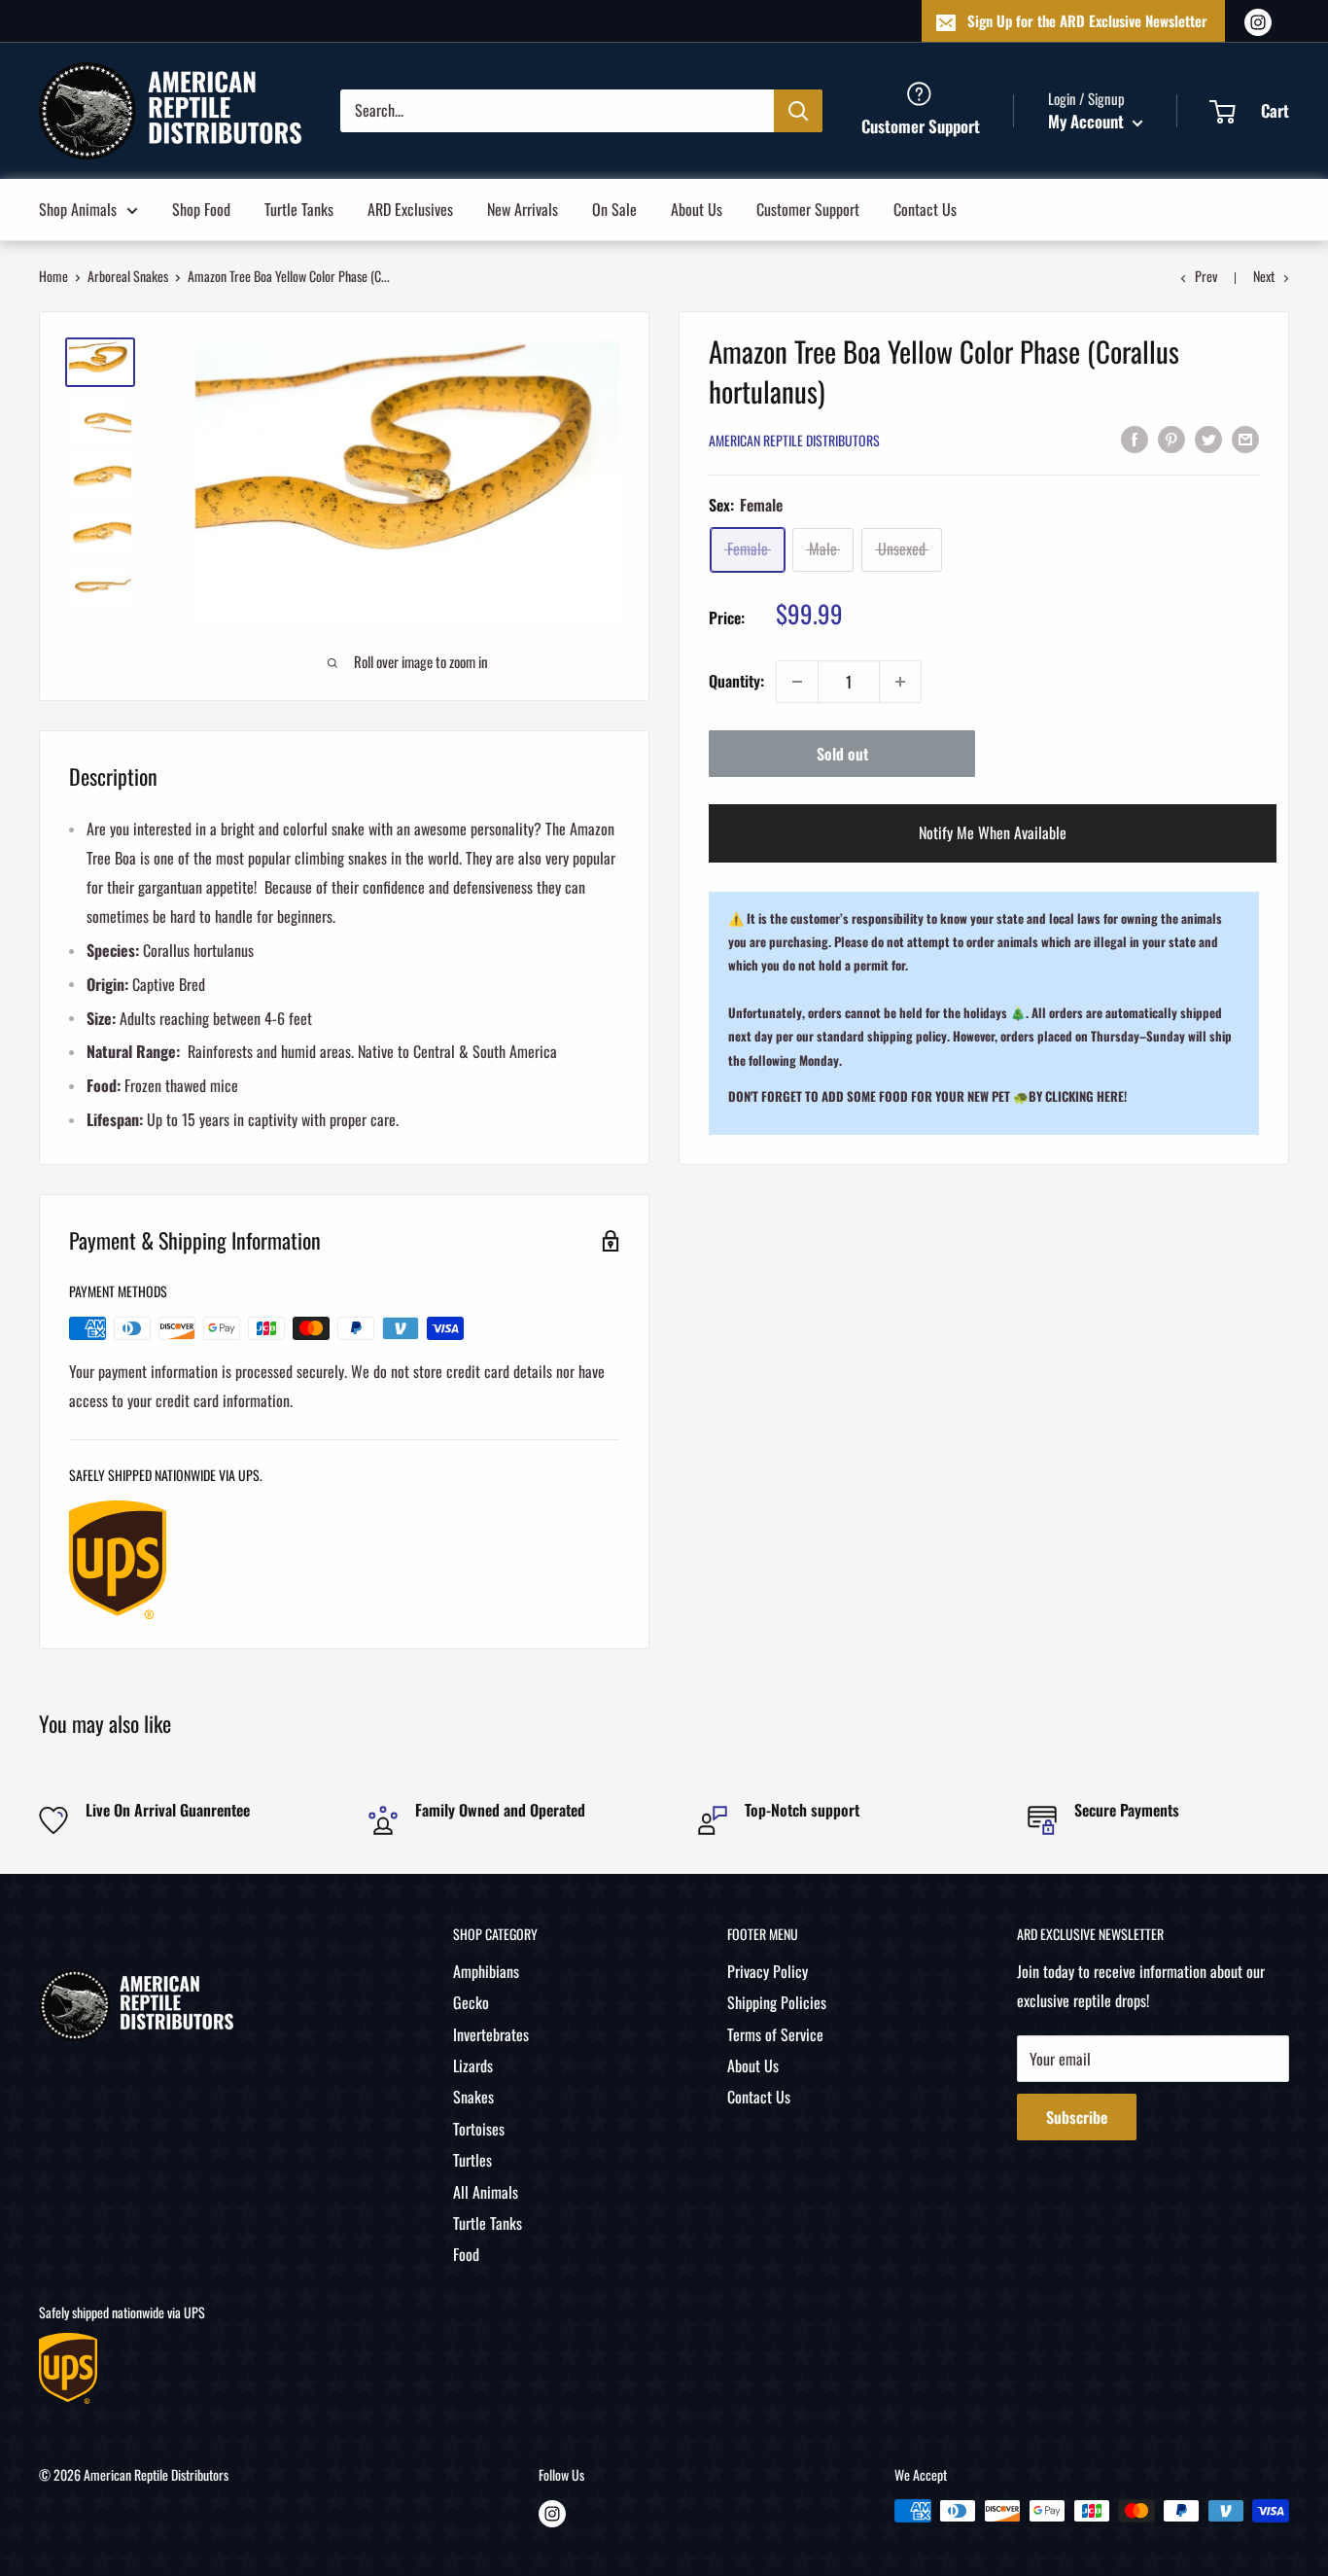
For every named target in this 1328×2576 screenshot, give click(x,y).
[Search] (798, 110)
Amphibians (486, 1971)
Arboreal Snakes (128, 276)
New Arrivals (523, 208)
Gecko (471, 2002)
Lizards (473, 2065)
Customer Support (808, 208)
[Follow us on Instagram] (1258, 21)
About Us (697, 208)
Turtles (472, 2160)
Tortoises (479, 2129)
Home (53, 276)
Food (466, 2254)
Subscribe (1077, 2117)
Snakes (473, 2097)
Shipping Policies (777, 2002)
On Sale (614, 208)
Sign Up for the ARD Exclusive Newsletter (1087, 20)
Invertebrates (491, 2034)
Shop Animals (78, 208)
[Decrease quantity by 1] (797, 682)
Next (1264, 276)
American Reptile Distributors (794, 440)
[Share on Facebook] (1135, 439)
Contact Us (925, 208)
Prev (1206, 276)
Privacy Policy (768, 1971)
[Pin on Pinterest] (1171, 439)
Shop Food (201, 208)
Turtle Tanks (299, 208)
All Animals (486, 2192)
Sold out (842, 754)
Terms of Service (775, 2034)
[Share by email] (1245, 439)
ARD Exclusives (410, 208)
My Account (1088, 121)
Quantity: (736, 681)
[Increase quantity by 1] (900, 682)
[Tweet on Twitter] (1208, 439)
